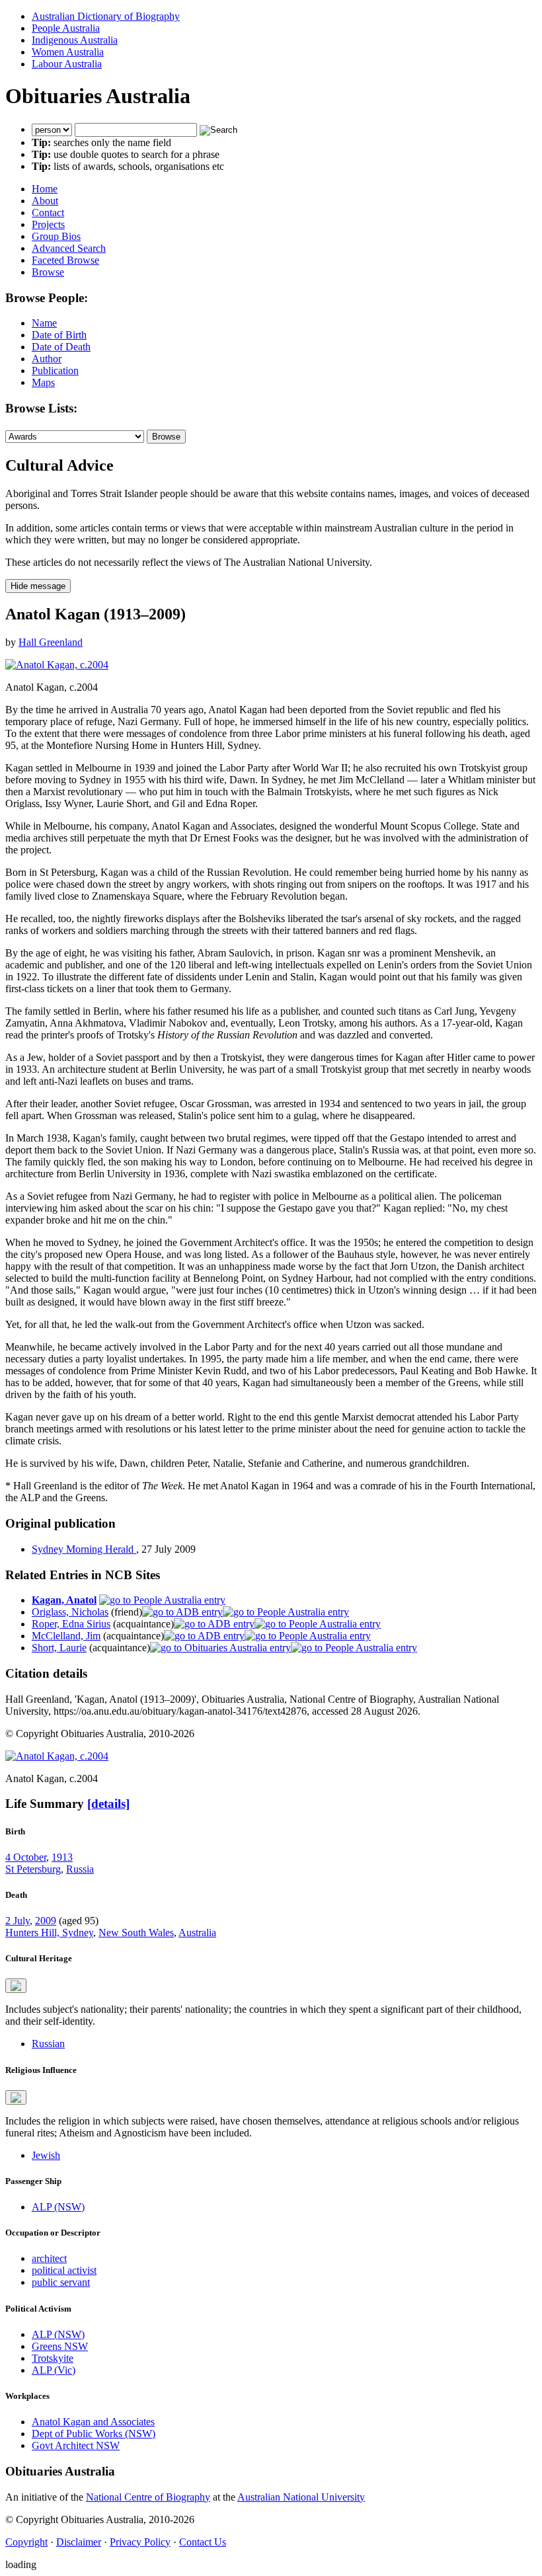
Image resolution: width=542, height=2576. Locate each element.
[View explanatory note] (16, 1986)
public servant (61, 2282)
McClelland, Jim (66, 1636)
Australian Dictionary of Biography (106, 16)
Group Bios (56, 236)
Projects (48, 224)
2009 (46, 1921)
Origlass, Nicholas (70, 1612)
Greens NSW (60, 2346)
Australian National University (301, 2497)
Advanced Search (69, 248)
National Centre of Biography (148, 2497)
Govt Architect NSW (76, 2445)
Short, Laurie (59, 1648)
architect (49, 2258)
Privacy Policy (140, 2542)
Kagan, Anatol (64, 1600)
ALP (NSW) (58, 2207)
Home (45, 189)
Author (47, 359)
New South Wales (136, 1932)
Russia (80, 1869)
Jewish (46, 2155)
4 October (26, 1857)
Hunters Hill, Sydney (49, 1932)
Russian (48, 2044)
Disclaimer (79, 2542)
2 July (18, 1921)
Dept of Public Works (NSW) (94, 2434)
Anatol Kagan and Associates (93, 2422)
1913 (62, 1857)
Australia (197, 1932)
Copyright (26, 2542)
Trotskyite (53, 2358)
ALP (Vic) (54, 2370)
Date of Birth (59, 335)
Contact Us (203, 2542)
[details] (108, 1804)
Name (44, 323)
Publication (55, 371)
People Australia (66, 28)
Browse (48, 272)
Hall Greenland (51, 642)
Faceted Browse (65, 260)
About (45, 201)
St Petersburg (33, 1869)
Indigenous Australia (75, 40)
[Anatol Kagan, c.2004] (57, 665)
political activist (64, 2270)
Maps (43, 382)
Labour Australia (67, 64)
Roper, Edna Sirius (71, 1624)
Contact (48, 213)
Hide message (38, 586)
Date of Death (61, 347)
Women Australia (68, 52)
